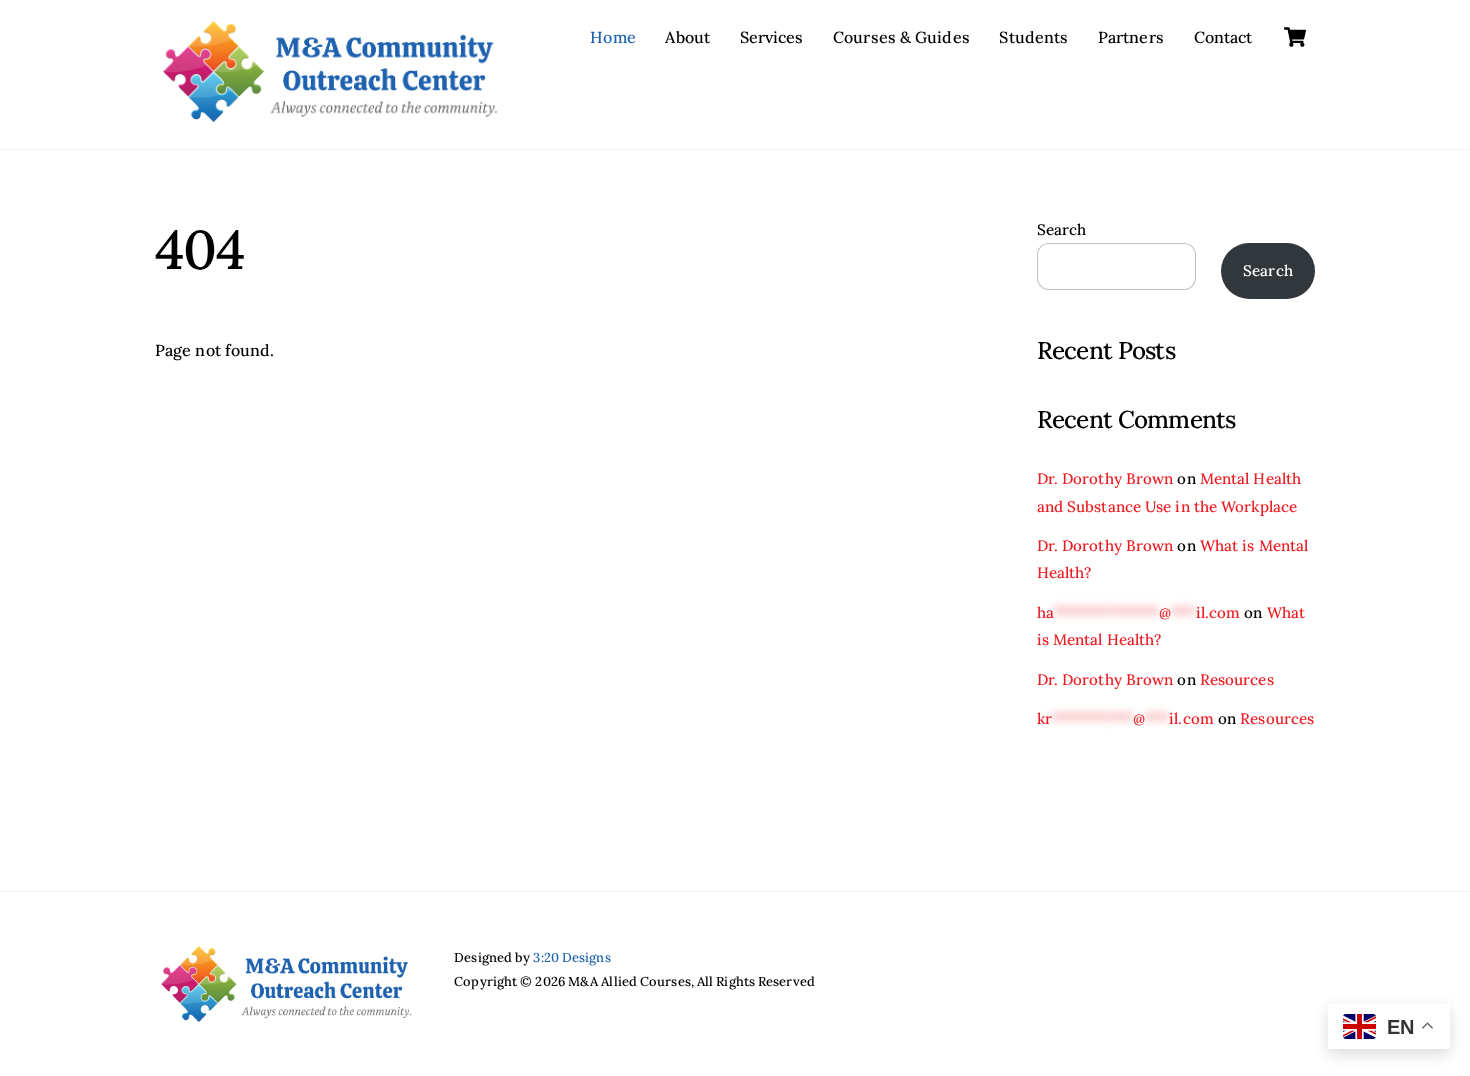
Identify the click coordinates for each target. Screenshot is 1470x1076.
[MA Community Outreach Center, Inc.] (330, 112)
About (687, 37)
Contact (1223, 37)
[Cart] (1295, 37)
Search (1062, 229)
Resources (1237, 679)
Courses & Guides (901, 37)
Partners (1131, 37)
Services (772, 37)
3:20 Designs (571, 957)
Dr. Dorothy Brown (1105, 478)
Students (1033, 37)
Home (612, 37)
